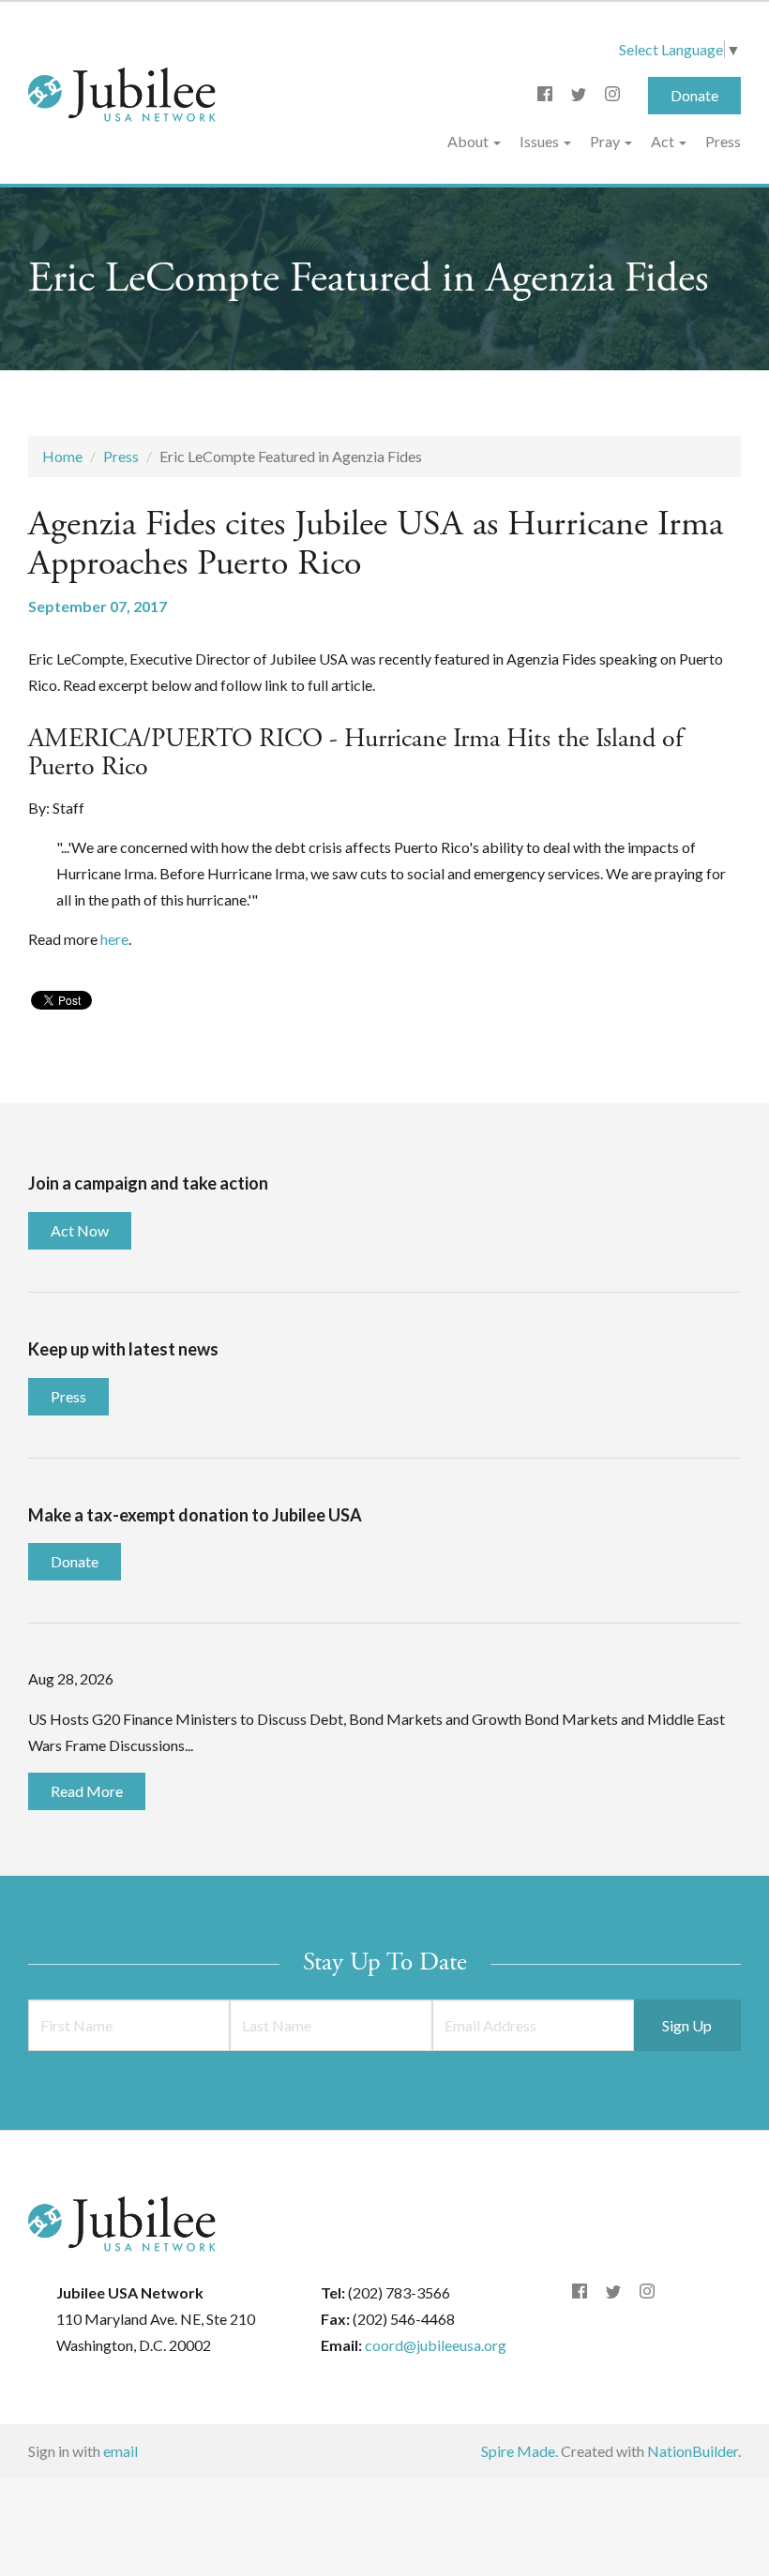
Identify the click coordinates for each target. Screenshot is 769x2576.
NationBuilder (693, 2451)
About (469, 141)
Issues (541, 141)
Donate (694, 95)
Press (723, 141)
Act (664, 141)
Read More (87, 1791)
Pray (606, 141)
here (114, 939)
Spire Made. (520, 2451)
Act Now (80, 1230)
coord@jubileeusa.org (436, 2345)
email (121, 2451)
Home (62, 456)
